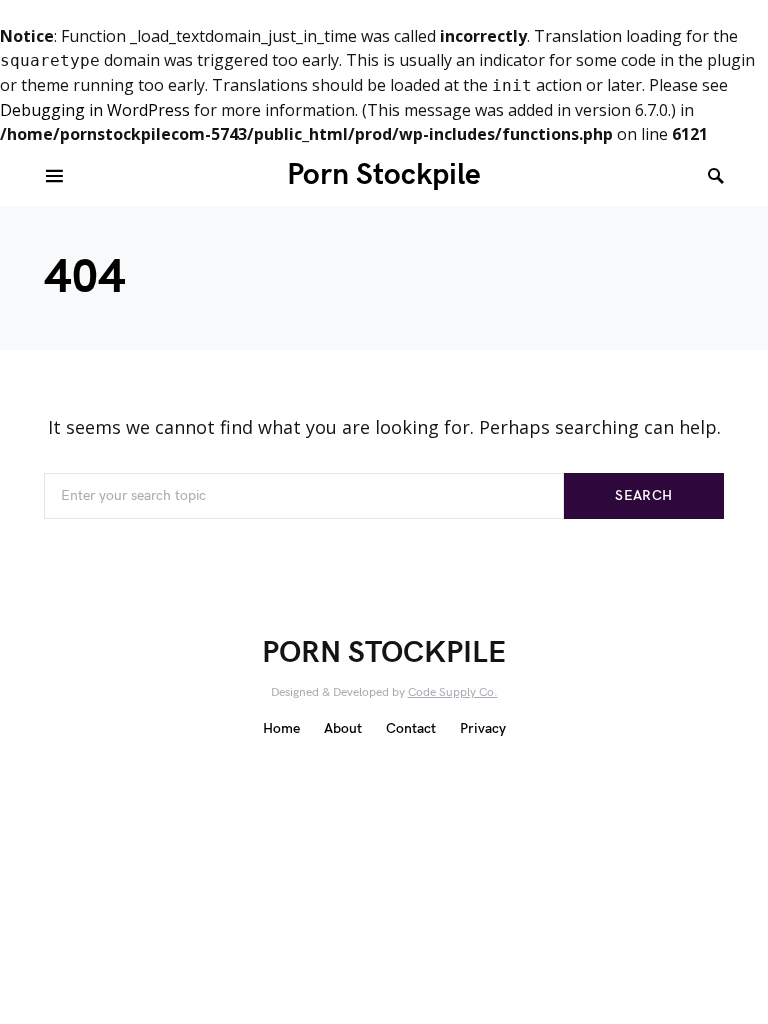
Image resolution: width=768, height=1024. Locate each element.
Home (281, 728)
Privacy (483, 728)
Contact (411, 728)
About (343, 728)
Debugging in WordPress (95, 110)
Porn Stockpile (384, 175)
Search (643, 495)
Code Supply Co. (453, 692)
